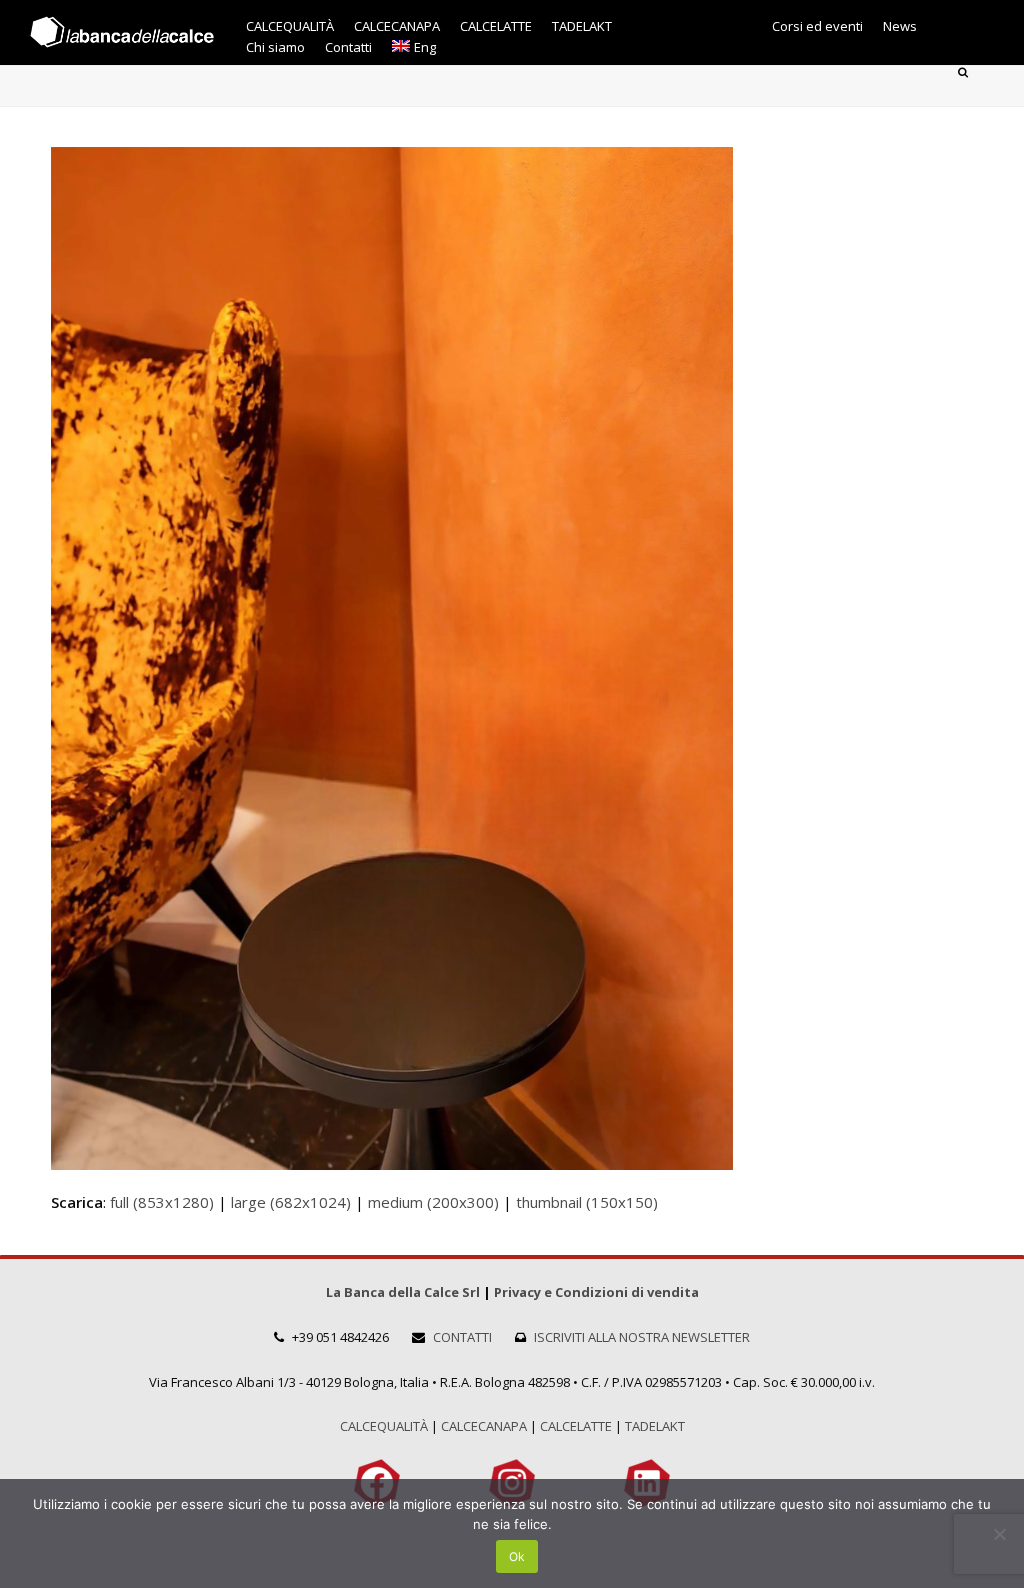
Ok (517, 1556)
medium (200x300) (433, 1202)
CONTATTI (462, 1337)
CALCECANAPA (484, 1426)
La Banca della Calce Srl (403, 1292)
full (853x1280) (162, 1202)
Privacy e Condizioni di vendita (596, 1292)
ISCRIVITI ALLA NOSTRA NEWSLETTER (642, 1337)
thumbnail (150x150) (587, 1202)
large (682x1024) (291, 1202)
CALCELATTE (576, 1426)
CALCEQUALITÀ (384, 1426)
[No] (999, 1534)
